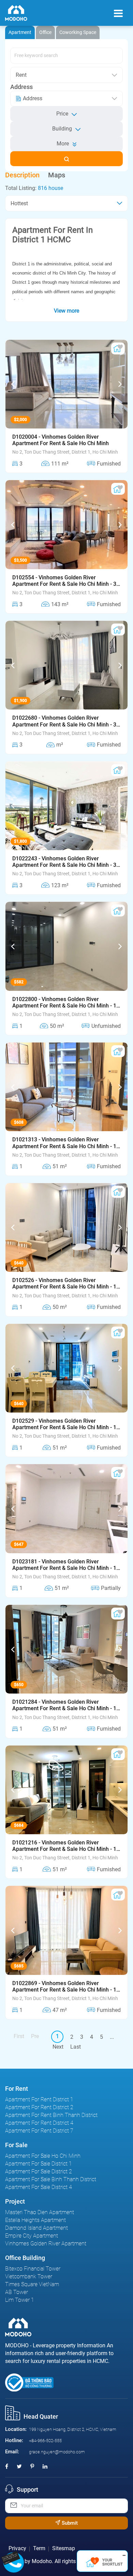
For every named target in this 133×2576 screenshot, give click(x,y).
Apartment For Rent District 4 (39, 2123)
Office (45, 32)
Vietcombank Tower (29, 2276)
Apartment (20, 32)
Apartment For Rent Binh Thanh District (51, 2115)
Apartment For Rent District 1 (39, 2099)
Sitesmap (64, 2548)
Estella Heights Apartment (35, 2220)
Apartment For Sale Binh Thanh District (51, 2179)
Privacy (17, 2548)
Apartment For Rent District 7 (39, 2131)
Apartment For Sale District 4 (39, 2187)
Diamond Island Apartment (36, 2228)
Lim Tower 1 (20, 2300)
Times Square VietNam (32, 2284)
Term (39, 2548)
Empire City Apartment (32, 2236)
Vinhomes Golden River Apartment (46, 2244)
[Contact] (13, 2557)
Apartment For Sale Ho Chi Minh (43, 2156)
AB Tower (17, 2292)
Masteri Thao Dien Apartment (40, 2212)
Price (62, 114)
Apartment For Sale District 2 (39, 2171)
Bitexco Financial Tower (33, 2269)
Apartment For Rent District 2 (39, 2107)
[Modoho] (16, 13)
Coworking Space (78, 32)
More (63, 144)
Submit (69, 2523)
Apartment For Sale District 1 (39, 2164)
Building (62, 129)
